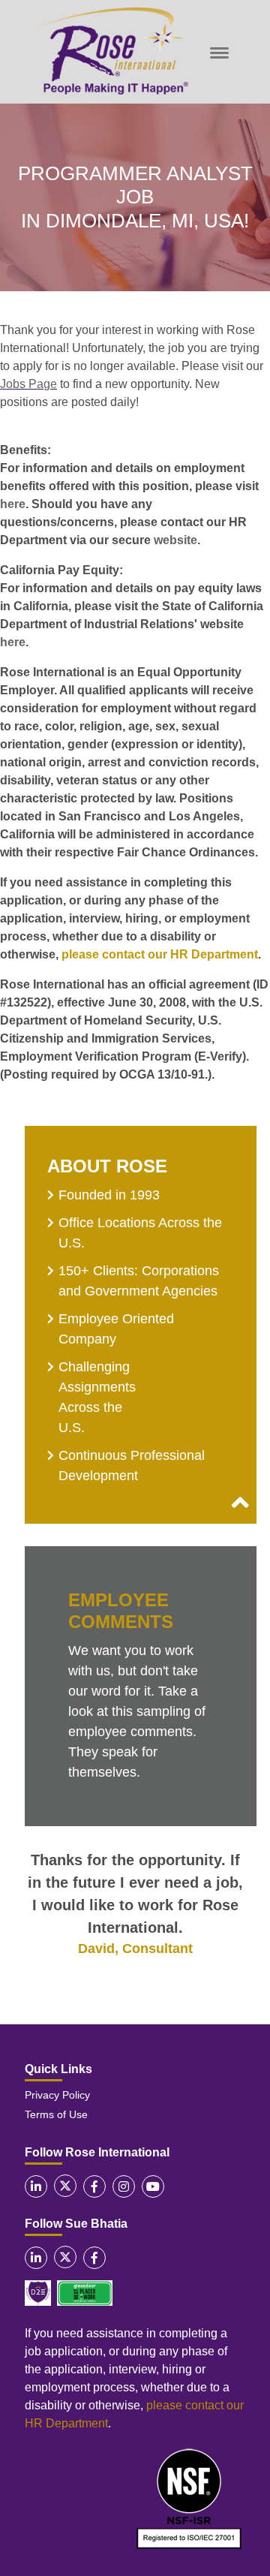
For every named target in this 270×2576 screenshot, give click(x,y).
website (175, 540)
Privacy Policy (57, 2095)
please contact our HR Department (160, 954)
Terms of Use (56, 2114)
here (13, 504)
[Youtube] (153, 2186)
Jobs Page (28, 384)
